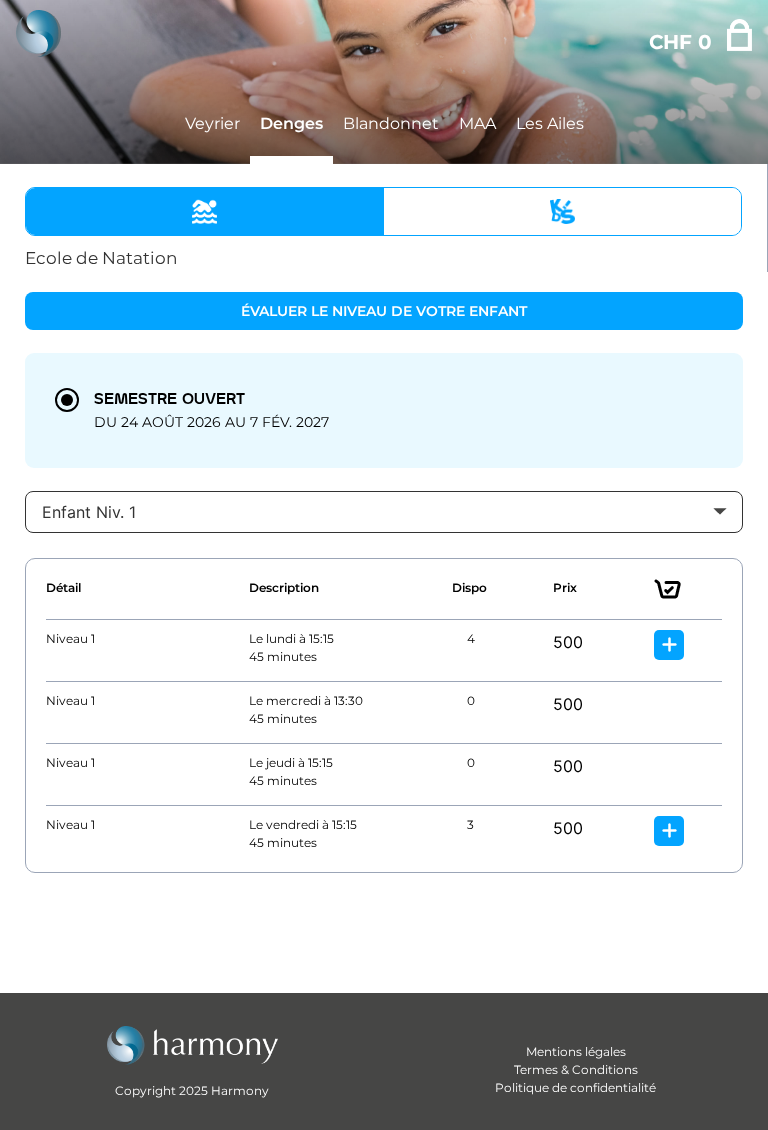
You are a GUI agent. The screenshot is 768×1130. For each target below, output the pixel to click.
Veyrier (212, 123)
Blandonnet (391, 123)
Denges (291, 123)
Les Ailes (550, 123)
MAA (477, 123)
